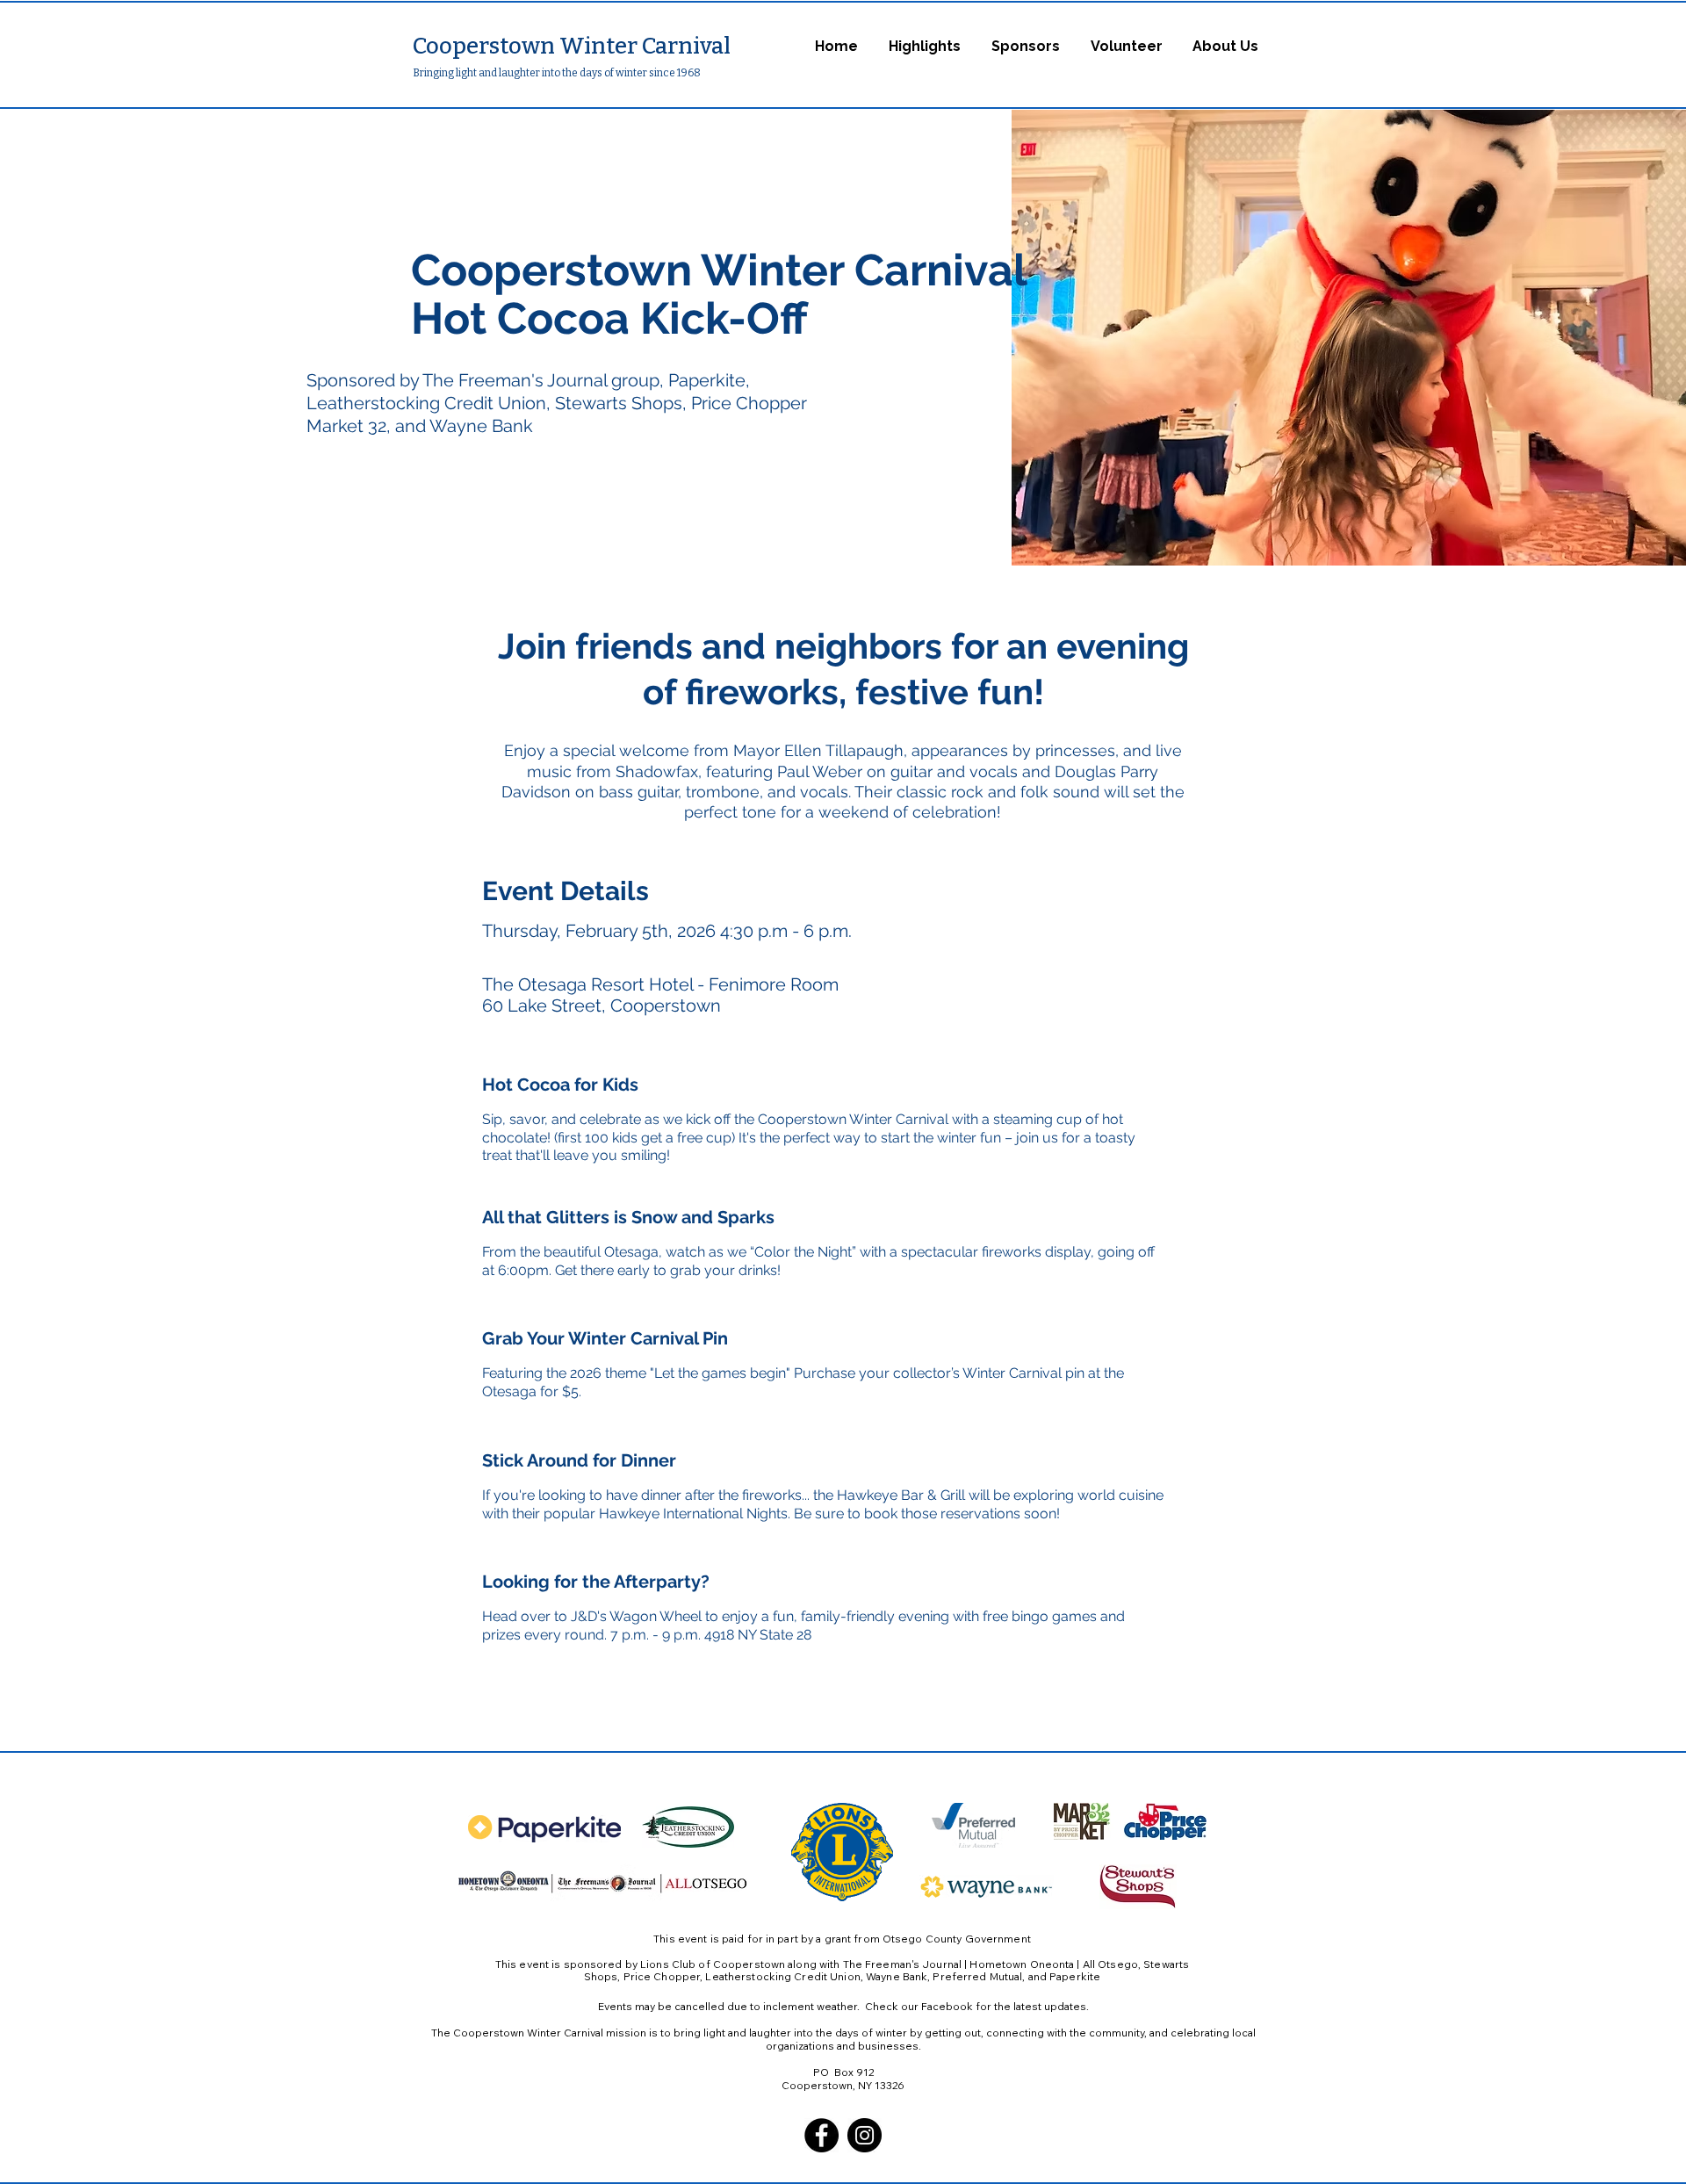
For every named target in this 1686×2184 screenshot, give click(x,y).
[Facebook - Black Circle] (821, 2135)
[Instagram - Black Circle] (865, 2135)
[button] (924, 46)
